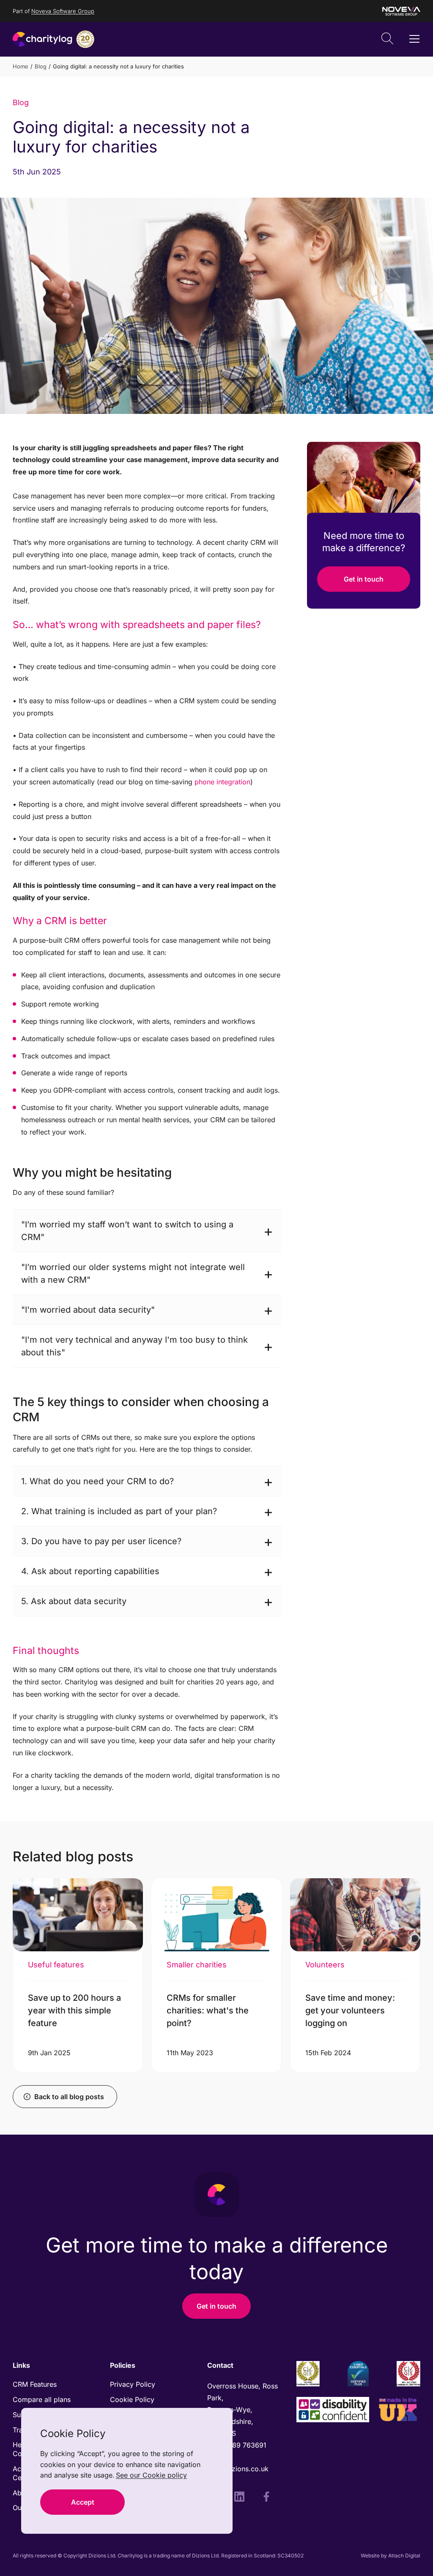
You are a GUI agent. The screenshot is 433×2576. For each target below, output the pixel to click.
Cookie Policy (132, 2399)
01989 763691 (245, 2445)
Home (21, 66)
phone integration (222, 782)
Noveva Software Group (63, 11)
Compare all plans (42, 2399)
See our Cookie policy (151, 2475)
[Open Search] (387, 39)
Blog (41, 66)
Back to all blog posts (69, 2097)
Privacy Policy (133, 2384)
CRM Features (35, 2384)
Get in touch (364, 579)
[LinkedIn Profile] (239, 2498)
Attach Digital (404, 2556)
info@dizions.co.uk (238, 2469)
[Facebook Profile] (266, 2498)
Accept (83, 2502)
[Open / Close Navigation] (414, 39)
